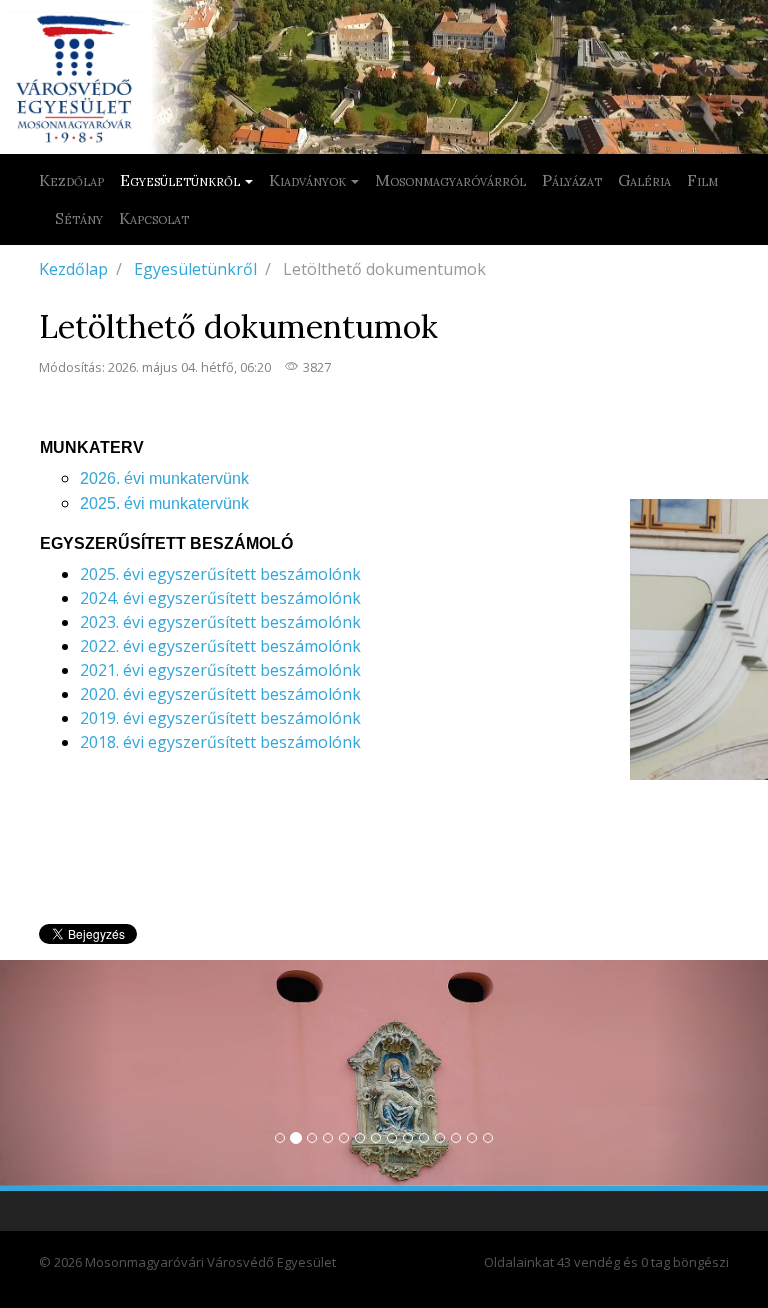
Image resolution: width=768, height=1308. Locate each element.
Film (702, 180)
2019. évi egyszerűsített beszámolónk (220, 718)
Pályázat (572, 180)
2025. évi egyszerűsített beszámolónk (220, 574)
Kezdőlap (71, 180)
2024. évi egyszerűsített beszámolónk (220, 598)
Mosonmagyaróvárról (450, 180)
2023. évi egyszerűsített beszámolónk (220, 622)
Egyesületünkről (180, 180)
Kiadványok (307, 180)
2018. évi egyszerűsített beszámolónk (220, 742)
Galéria (644, 180)
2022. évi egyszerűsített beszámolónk (220, 646)
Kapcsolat (154, 218)
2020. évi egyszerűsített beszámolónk (220, 694)
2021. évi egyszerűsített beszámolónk (220, 670)
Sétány (79, 218)
